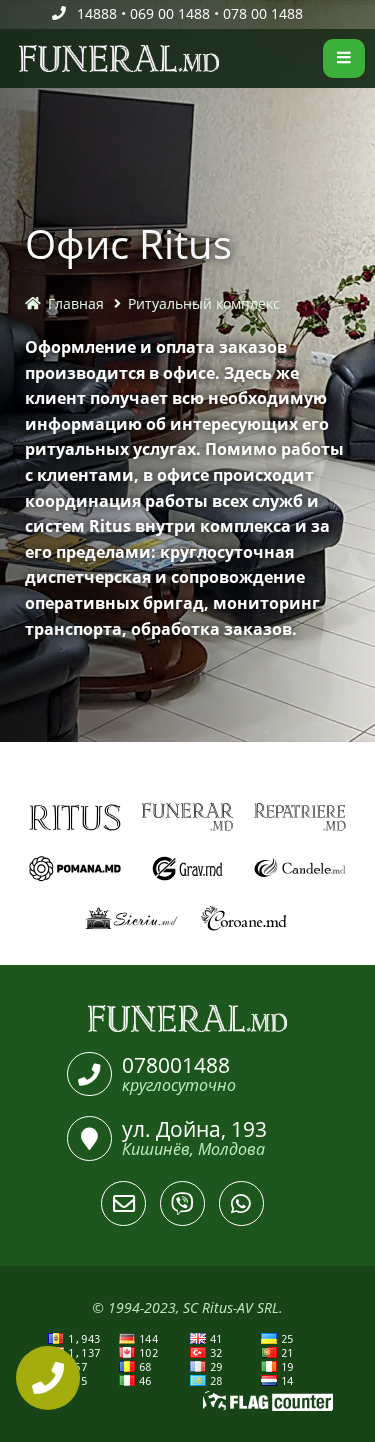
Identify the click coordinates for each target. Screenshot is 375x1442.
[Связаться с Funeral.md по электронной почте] (123, 1203)
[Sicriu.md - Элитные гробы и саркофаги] (131, 919)
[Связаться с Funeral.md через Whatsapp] (241, 1203)
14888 (97, 13)
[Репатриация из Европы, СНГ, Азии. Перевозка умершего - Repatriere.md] (300, 817)
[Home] (12, 59)
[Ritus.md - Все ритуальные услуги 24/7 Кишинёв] (75, 817)
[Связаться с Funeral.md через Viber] (182, 1203)
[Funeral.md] (187, 1018)
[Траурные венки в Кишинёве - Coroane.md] (244, 919)
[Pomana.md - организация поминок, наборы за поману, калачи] (75, 868)
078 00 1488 (263, 13)
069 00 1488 (170, 13)
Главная (76, 303)
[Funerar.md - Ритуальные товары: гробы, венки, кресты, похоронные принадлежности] (187, 817)
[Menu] (344, 58)
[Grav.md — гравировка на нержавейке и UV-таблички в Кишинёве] (187, 868)
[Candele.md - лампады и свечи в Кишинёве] (300, 868)
